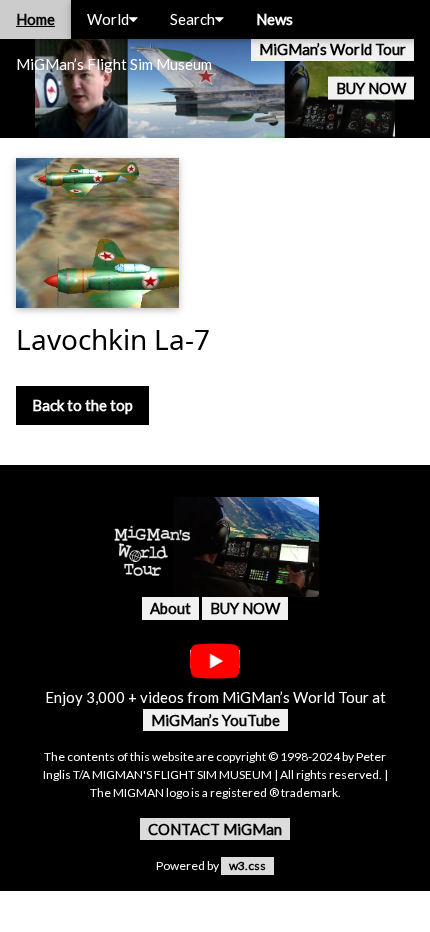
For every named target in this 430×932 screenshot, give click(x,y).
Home (35, 19)
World (108, 19)
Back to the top (82, 405)
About (170, 608)
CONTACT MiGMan (215, 829)
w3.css (247, 865)
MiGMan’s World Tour (332, 49)
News (274, 19)
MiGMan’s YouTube (215, 720)
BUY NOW (371, 88)
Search (192, 19)
